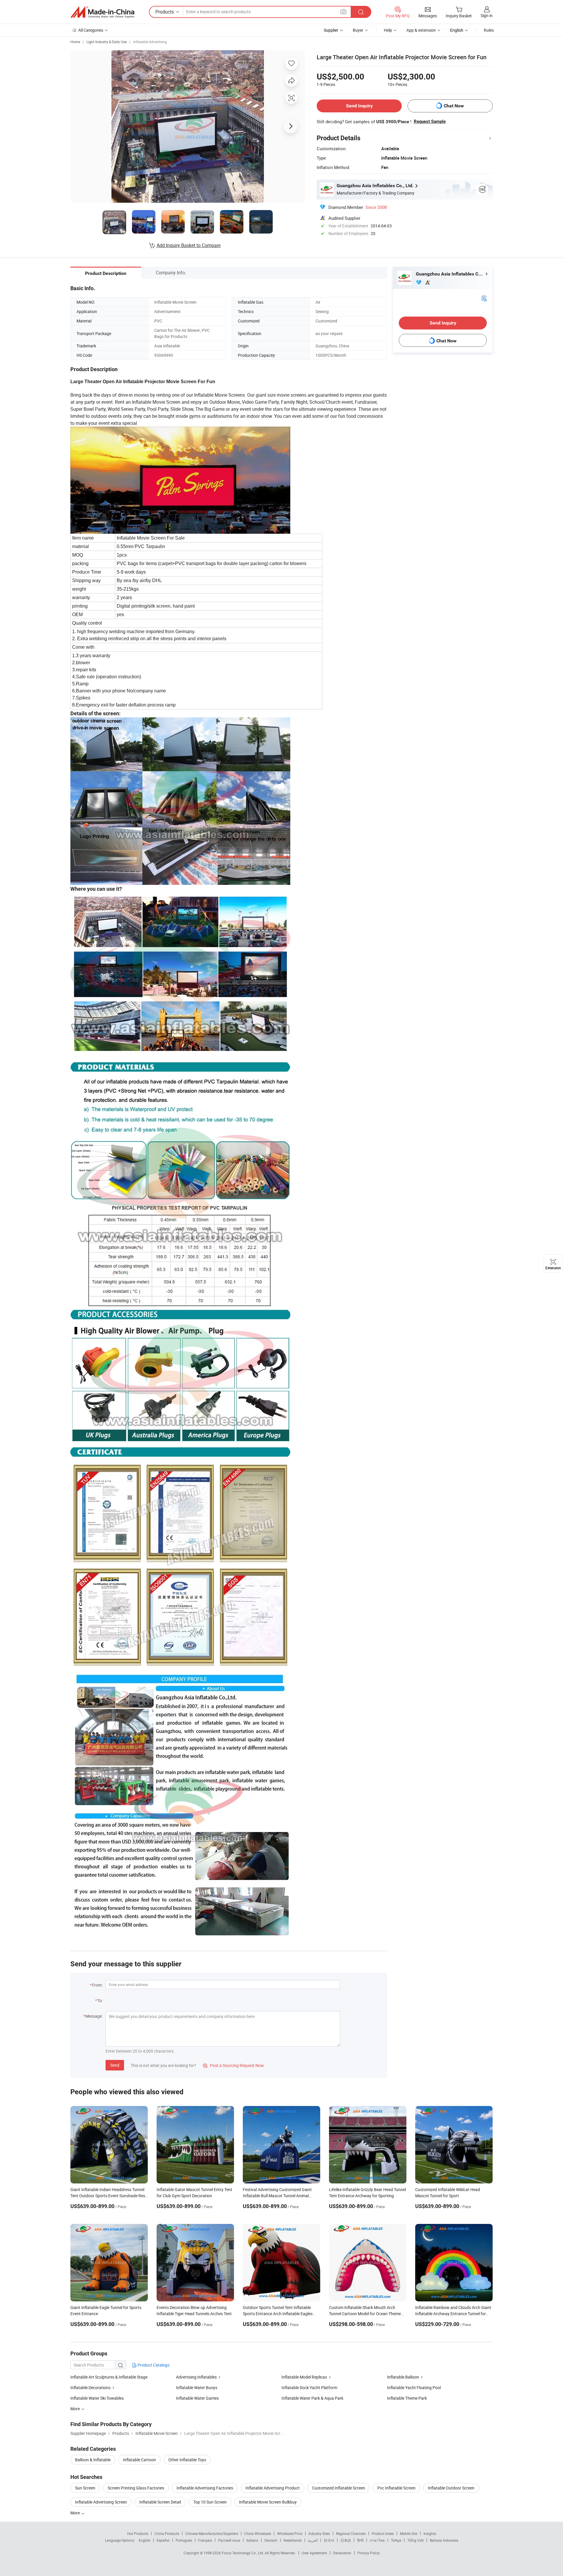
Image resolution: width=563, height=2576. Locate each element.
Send (115, 2065)
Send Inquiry (359, 106)
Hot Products (138, 2533)
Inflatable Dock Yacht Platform (309, 2387)
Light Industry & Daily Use (107, 42)
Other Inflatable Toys (187, 2460)
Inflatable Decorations (90, 2387)
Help (388, 30)
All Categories (91, 30)
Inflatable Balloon (403, 2377)
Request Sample (430, 121)
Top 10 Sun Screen (210, 2502)
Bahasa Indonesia (444, 2540)
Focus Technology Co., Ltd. (243, 2553)
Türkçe (396, 2540)
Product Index (383, 2533)
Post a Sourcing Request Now (233, 2065)
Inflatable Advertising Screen (101, 2502)
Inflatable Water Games (197, 2398)
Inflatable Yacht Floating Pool (414, 2387)
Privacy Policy (369, 2553)
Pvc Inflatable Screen (396, 2488)
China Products (167, 2533)
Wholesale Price (290, 2533)
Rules (489, 30)
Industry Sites (319, 2533)
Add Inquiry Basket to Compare (189, 245)
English (145, 2540)
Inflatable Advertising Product (273, 2488)
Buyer (358, 30)
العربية (313, 2540)
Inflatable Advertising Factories (205, 2488)
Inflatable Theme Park (407, 2398)
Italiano (252, 2540)
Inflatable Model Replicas (304, 2377)
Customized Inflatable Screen (339, 2488)
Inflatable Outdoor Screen (451, 2488)
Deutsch (271, 2540)
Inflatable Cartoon (139, 2460)
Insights (430, 2533)
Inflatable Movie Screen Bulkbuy (268, 2502)
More (76, 2513)
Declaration (342, 2553)
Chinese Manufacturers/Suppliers (212, 2533)
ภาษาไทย (377, 2540)
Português (184, 2540)
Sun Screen (85, 2488)
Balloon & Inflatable (93, 2460)
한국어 (329, 2540)
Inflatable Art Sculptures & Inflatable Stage (109, 2377)
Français (205, 2540)
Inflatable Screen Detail (160, 2502)
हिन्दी (360, 2540)
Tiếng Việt (416, 2540)
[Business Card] (484, 298)
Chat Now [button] (454, 106)
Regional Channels (351, 2533)
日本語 (346, 2540)
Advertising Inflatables (196, 2377)
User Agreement (314, 2553)
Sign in (487, 15)
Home (75, 42)
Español (163, 2540)
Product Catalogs (153, 2365)
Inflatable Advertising (150, 42)
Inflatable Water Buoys (197, 2387)
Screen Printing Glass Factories (136, 2488)
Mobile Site (409, 2533)
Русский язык (229, 2540)
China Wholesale (258, 2533)
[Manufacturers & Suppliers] (102, 12)
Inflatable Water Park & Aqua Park (312, 2398)
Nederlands (293, 2540)
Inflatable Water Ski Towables (97, 2398)
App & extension (421, 30)
